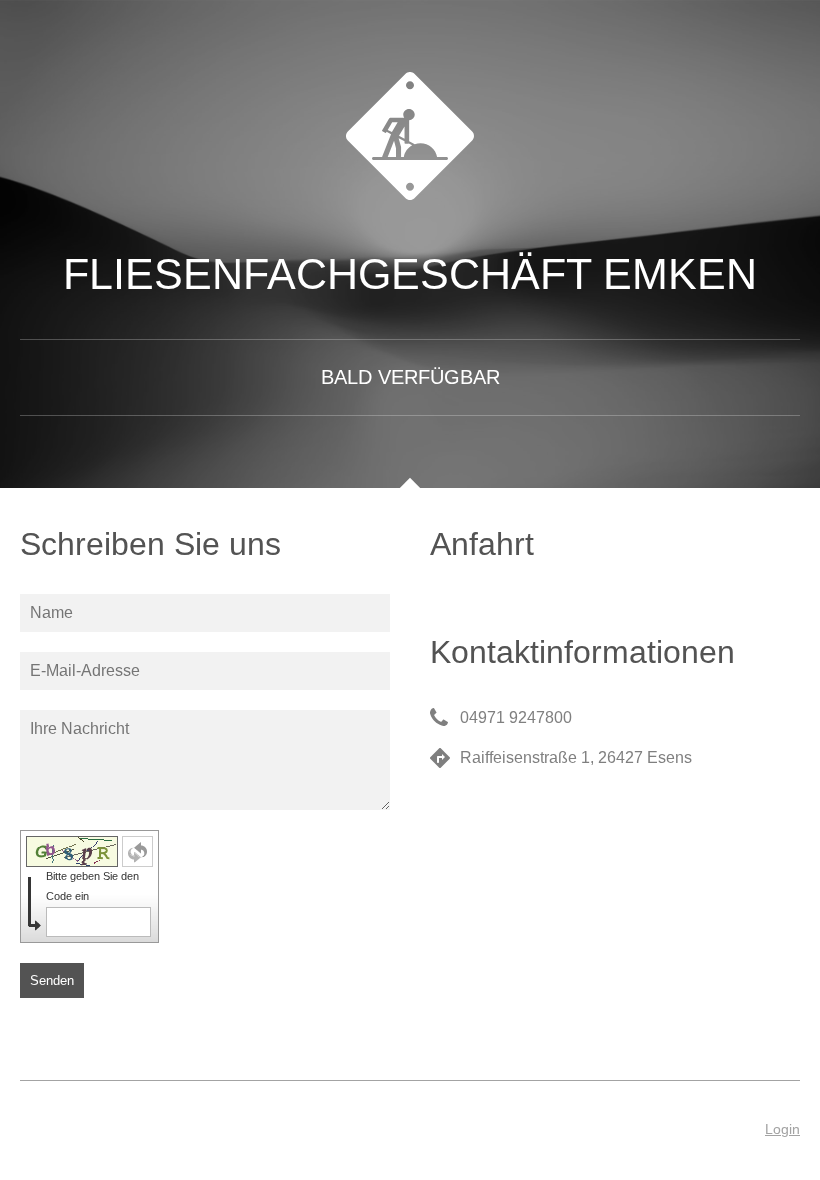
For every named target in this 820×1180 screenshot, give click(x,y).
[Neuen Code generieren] (137, 851)
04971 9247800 (516, 717)
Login (782, 1129)
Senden (52, 980)
